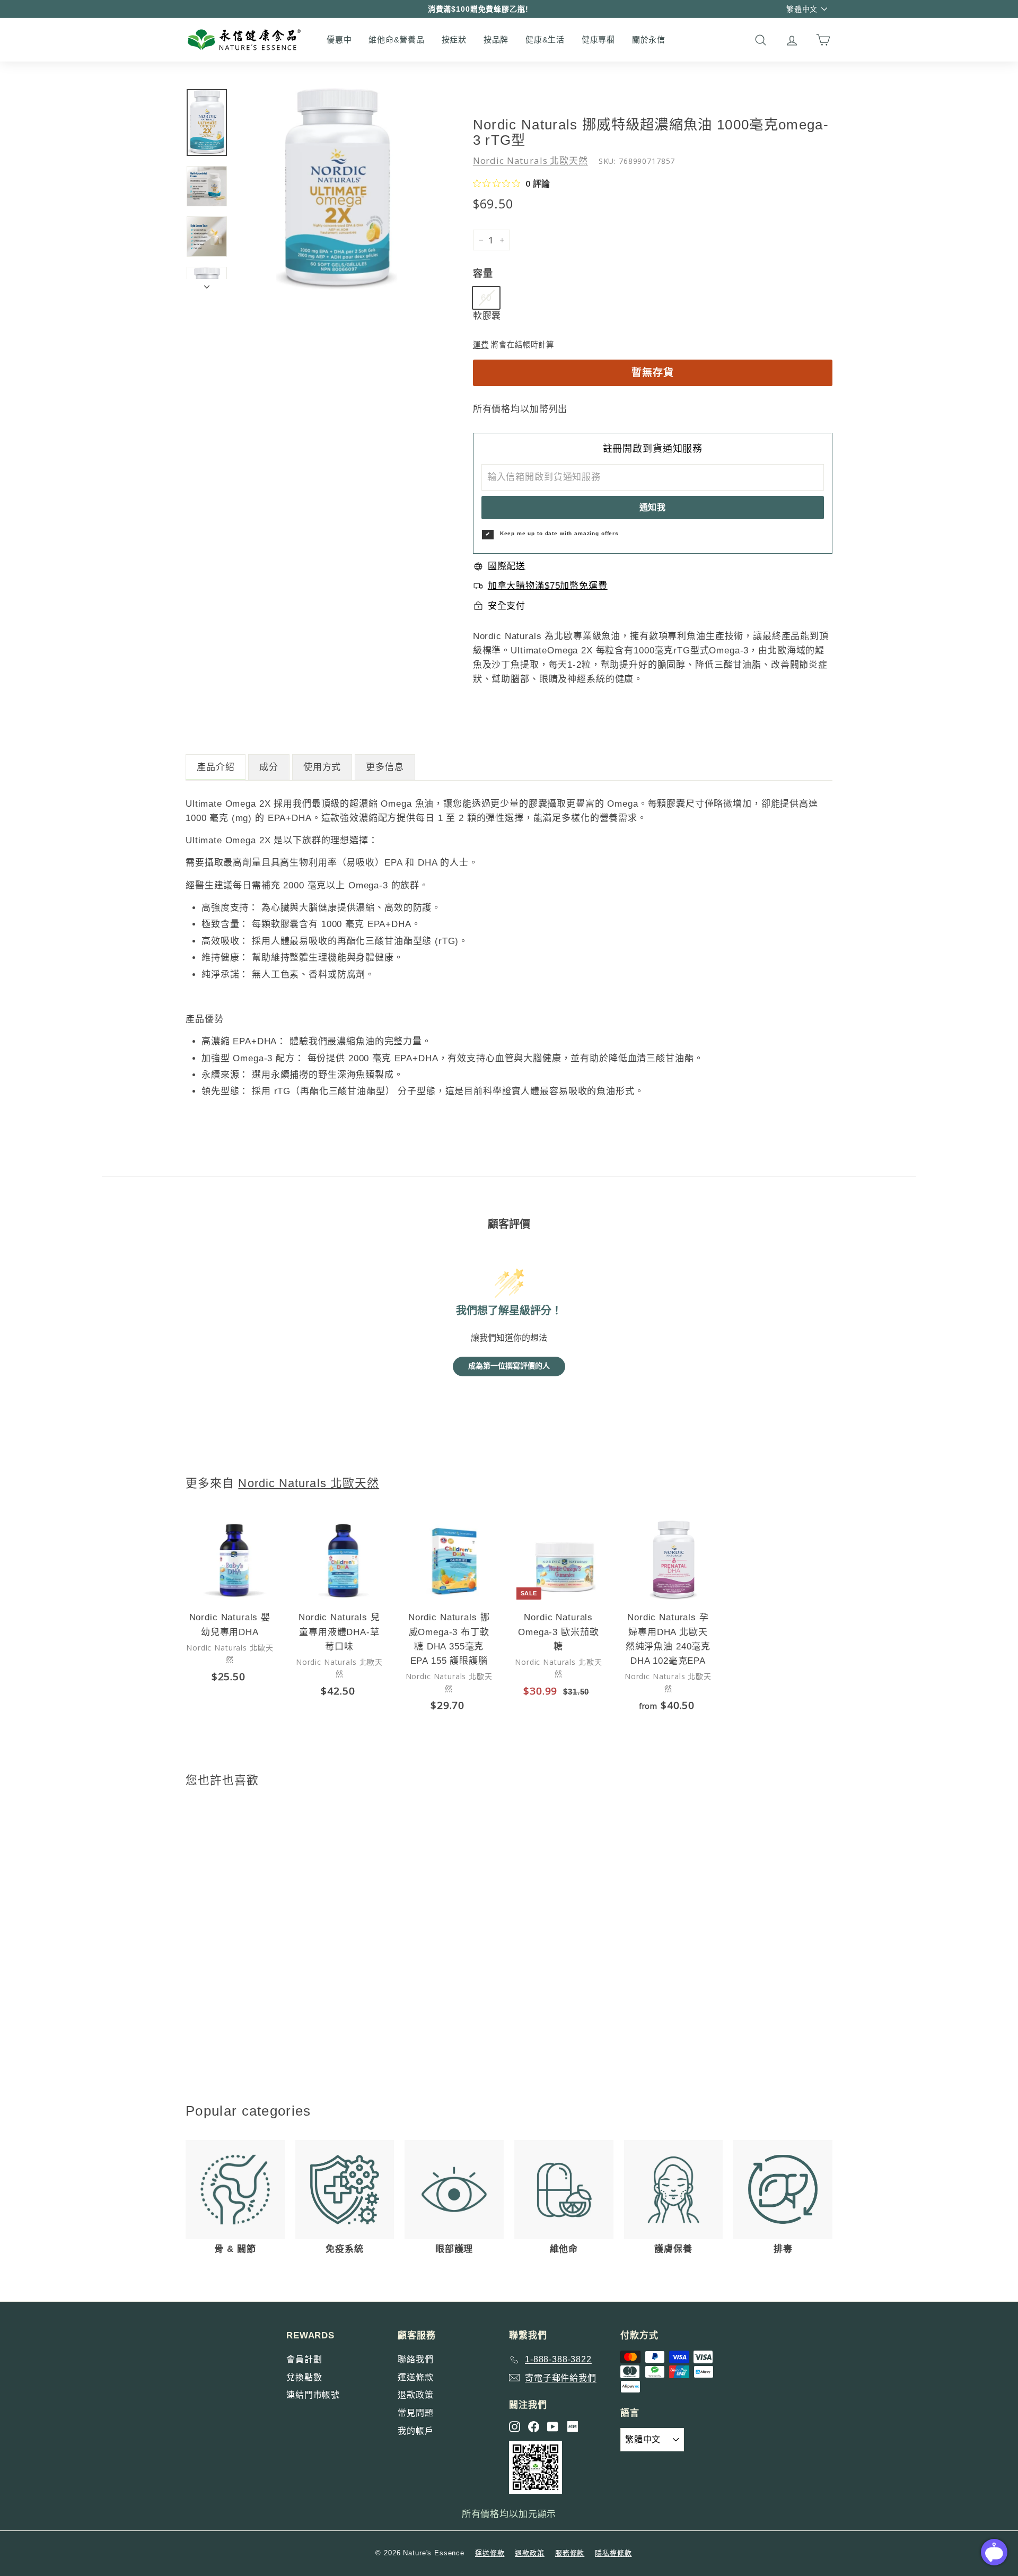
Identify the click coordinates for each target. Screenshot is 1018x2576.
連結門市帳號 (313, 2395)
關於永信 (649, 40)
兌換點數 (304, 2377)
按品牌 (496, 40)
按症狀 (454, 40)
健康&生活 (545, 40)
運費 (481, 345)
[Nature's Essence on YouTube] (553, 2427)
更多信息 (385, 767)
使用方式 (322, 767)
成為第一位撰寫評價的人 (509, 1366)
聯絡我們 (415, 2359)
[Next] (207, 284)
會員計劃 (304, 2359)
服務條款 (570, 2553)
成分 (269, 767)
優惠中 (339, 40)
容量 (483, 274)
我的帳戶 (415, 2431)
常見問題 (415, 2413)
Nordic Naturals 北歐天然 (530, 160)
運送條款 (415, 2377)
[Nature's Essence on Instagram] (515, 2427)
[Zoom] (337, 189)
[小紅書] (573, 2426)
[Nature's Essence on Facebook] (534, 2427)
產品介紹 (216, 767)
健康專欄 (598, 40)
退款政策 (415, 2395)
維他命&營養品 (396, 40)
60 (486, 298)
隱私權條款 (613, 2553)
